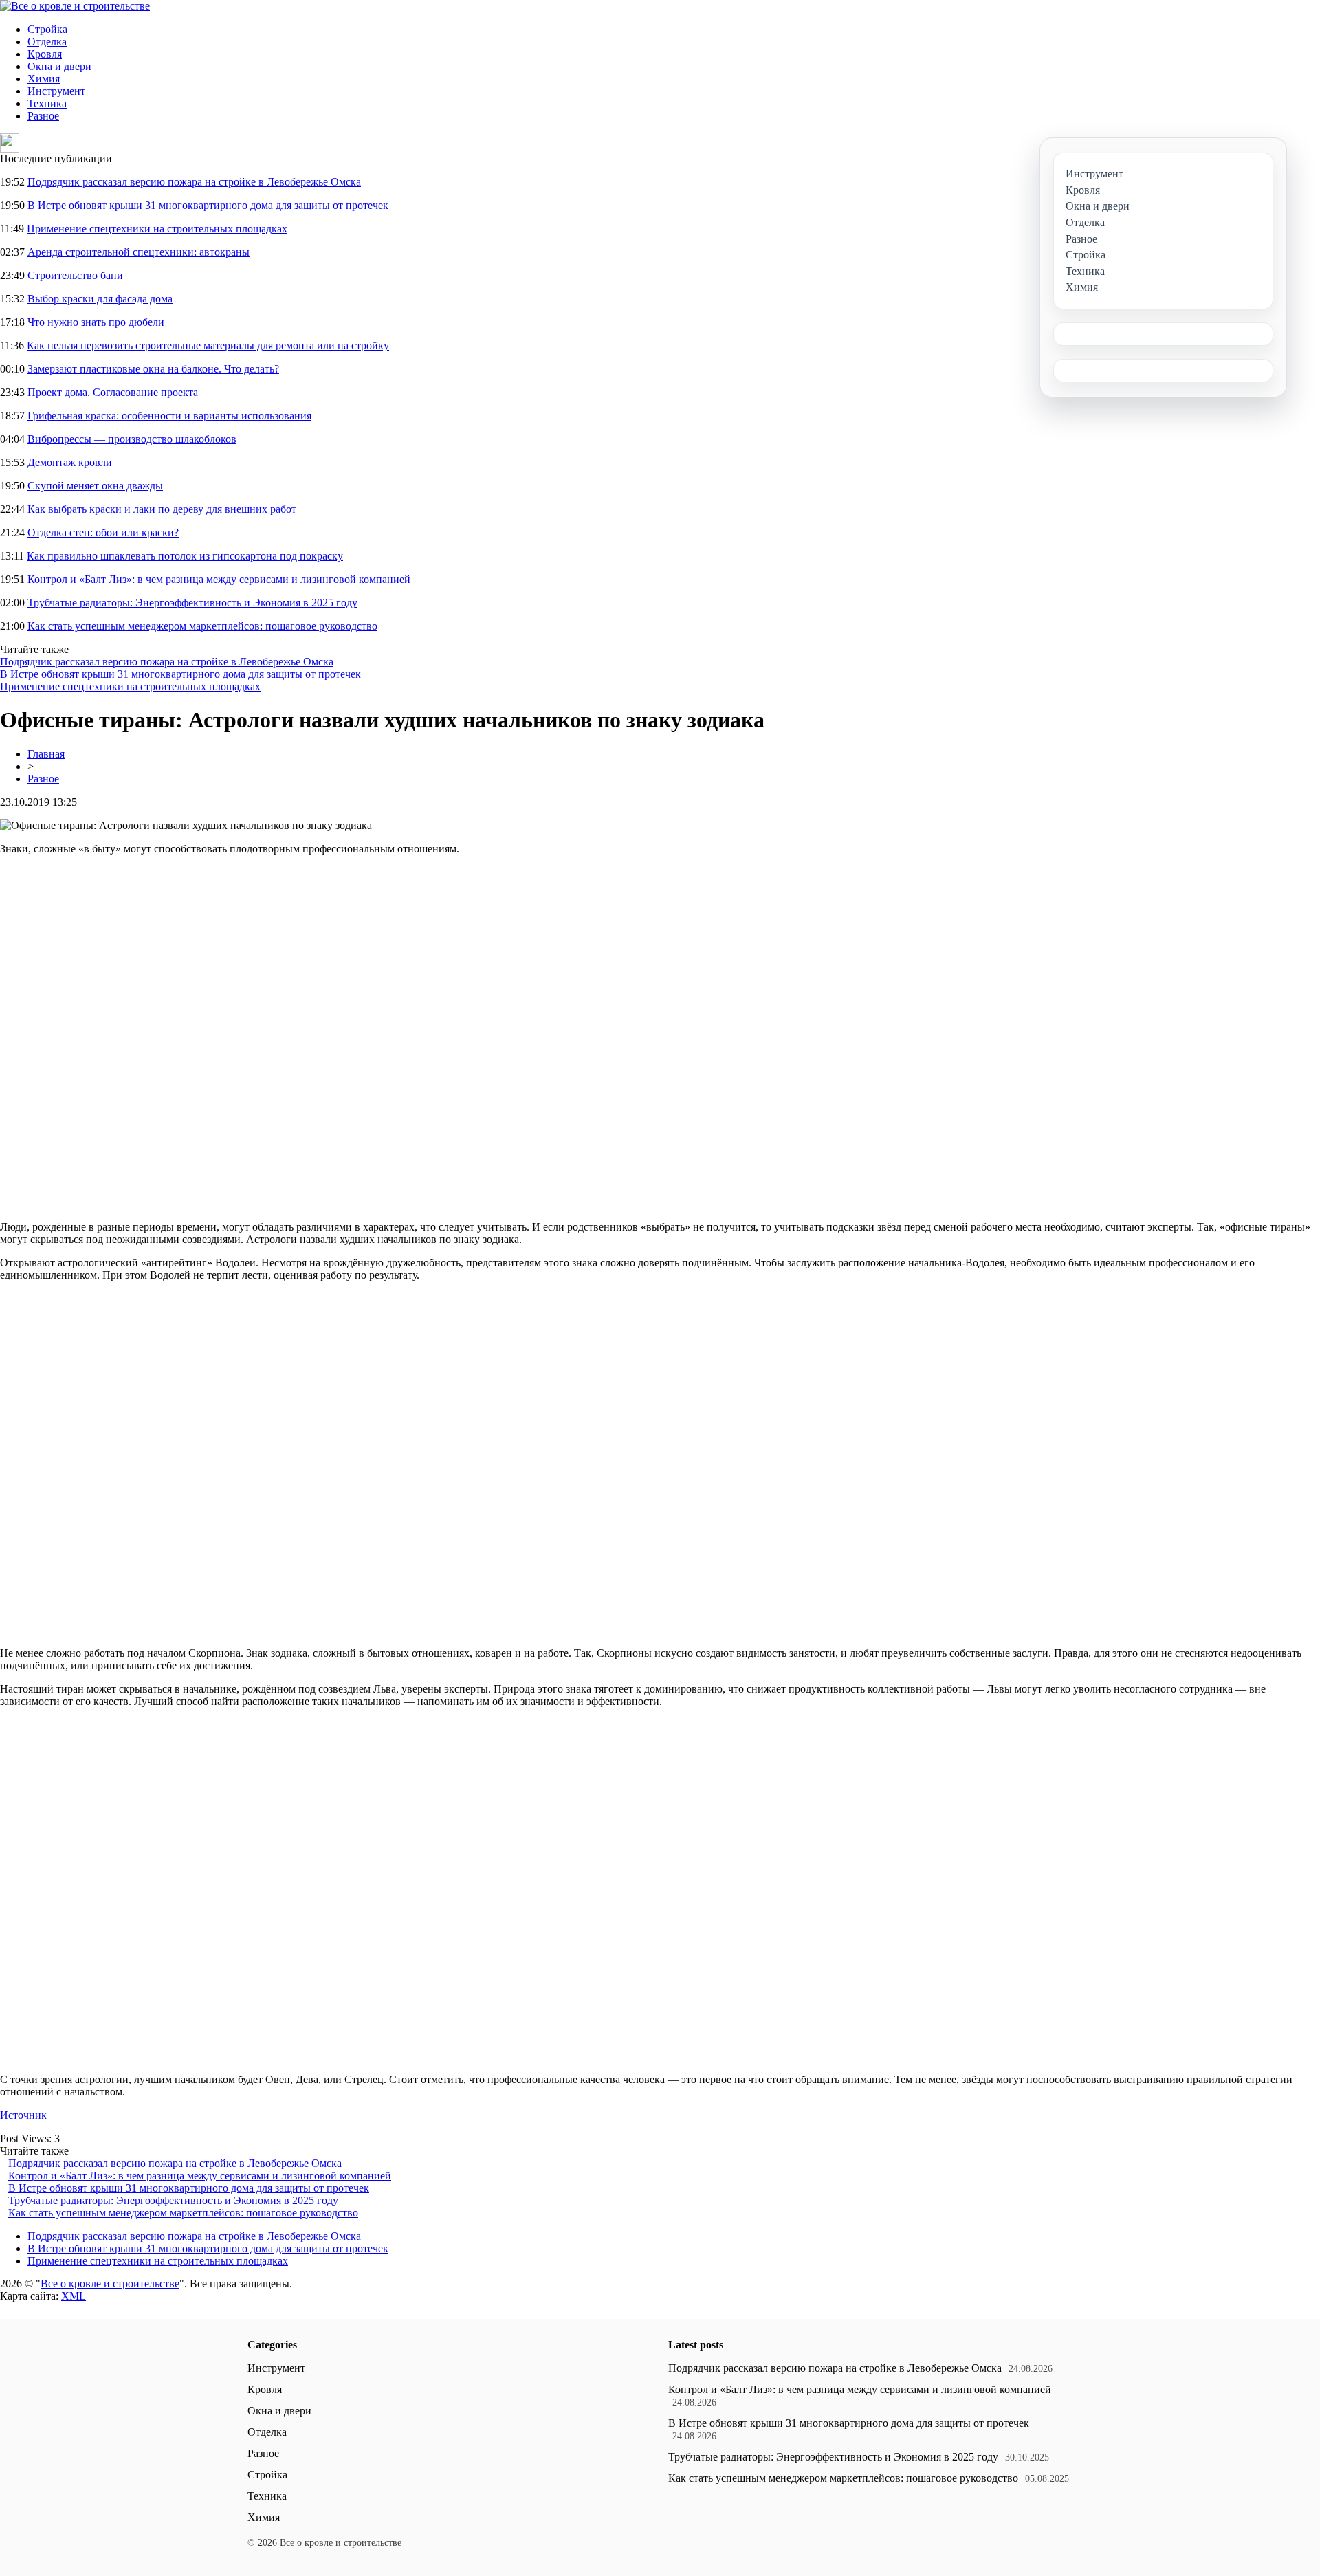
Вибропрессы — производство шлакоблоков (132, 439)
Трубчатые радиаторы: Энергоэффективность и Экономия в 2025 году (192, 603)
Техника (47, 103)
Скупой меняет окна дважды (95, 486)
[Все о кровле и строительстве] (75, 6)
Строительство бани (75, 275)
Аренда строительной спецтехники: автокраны (139, 252)
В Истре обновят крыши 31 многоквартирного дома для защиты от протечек (208, 205)
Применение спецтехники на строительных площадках (157, 229)
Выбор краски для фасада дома (100, 299)
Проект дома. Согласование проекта (113, 392)
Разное (43, 116)
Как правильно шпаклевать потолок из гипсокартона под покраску (185, 556)
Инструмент (56, 91)
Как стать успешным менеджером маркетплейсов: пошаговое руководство (202, 626)
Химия (44, 79)
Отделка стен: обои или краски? (103, 532)
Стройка (47, 29)
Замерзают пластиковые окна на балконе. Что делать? (153, 369)
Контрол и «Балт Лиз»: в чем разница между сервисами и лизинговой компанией (219, 579)
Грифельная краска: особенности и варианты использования (169, 416)
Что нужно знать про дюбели (96, 322)
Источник (23, 2115)
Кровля (45, 54)
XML (74, 2296)
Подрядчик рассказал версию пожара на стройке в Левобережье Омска (194, 182)
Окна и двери (59, 66)
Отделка (47, 42)
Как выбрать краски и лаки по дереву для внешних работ (162, 509)
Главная (46, 754)
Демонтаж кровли (70, 462)
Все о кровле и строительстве (110, 2283)
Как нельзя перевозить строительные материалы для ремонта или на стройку (208, 345)
